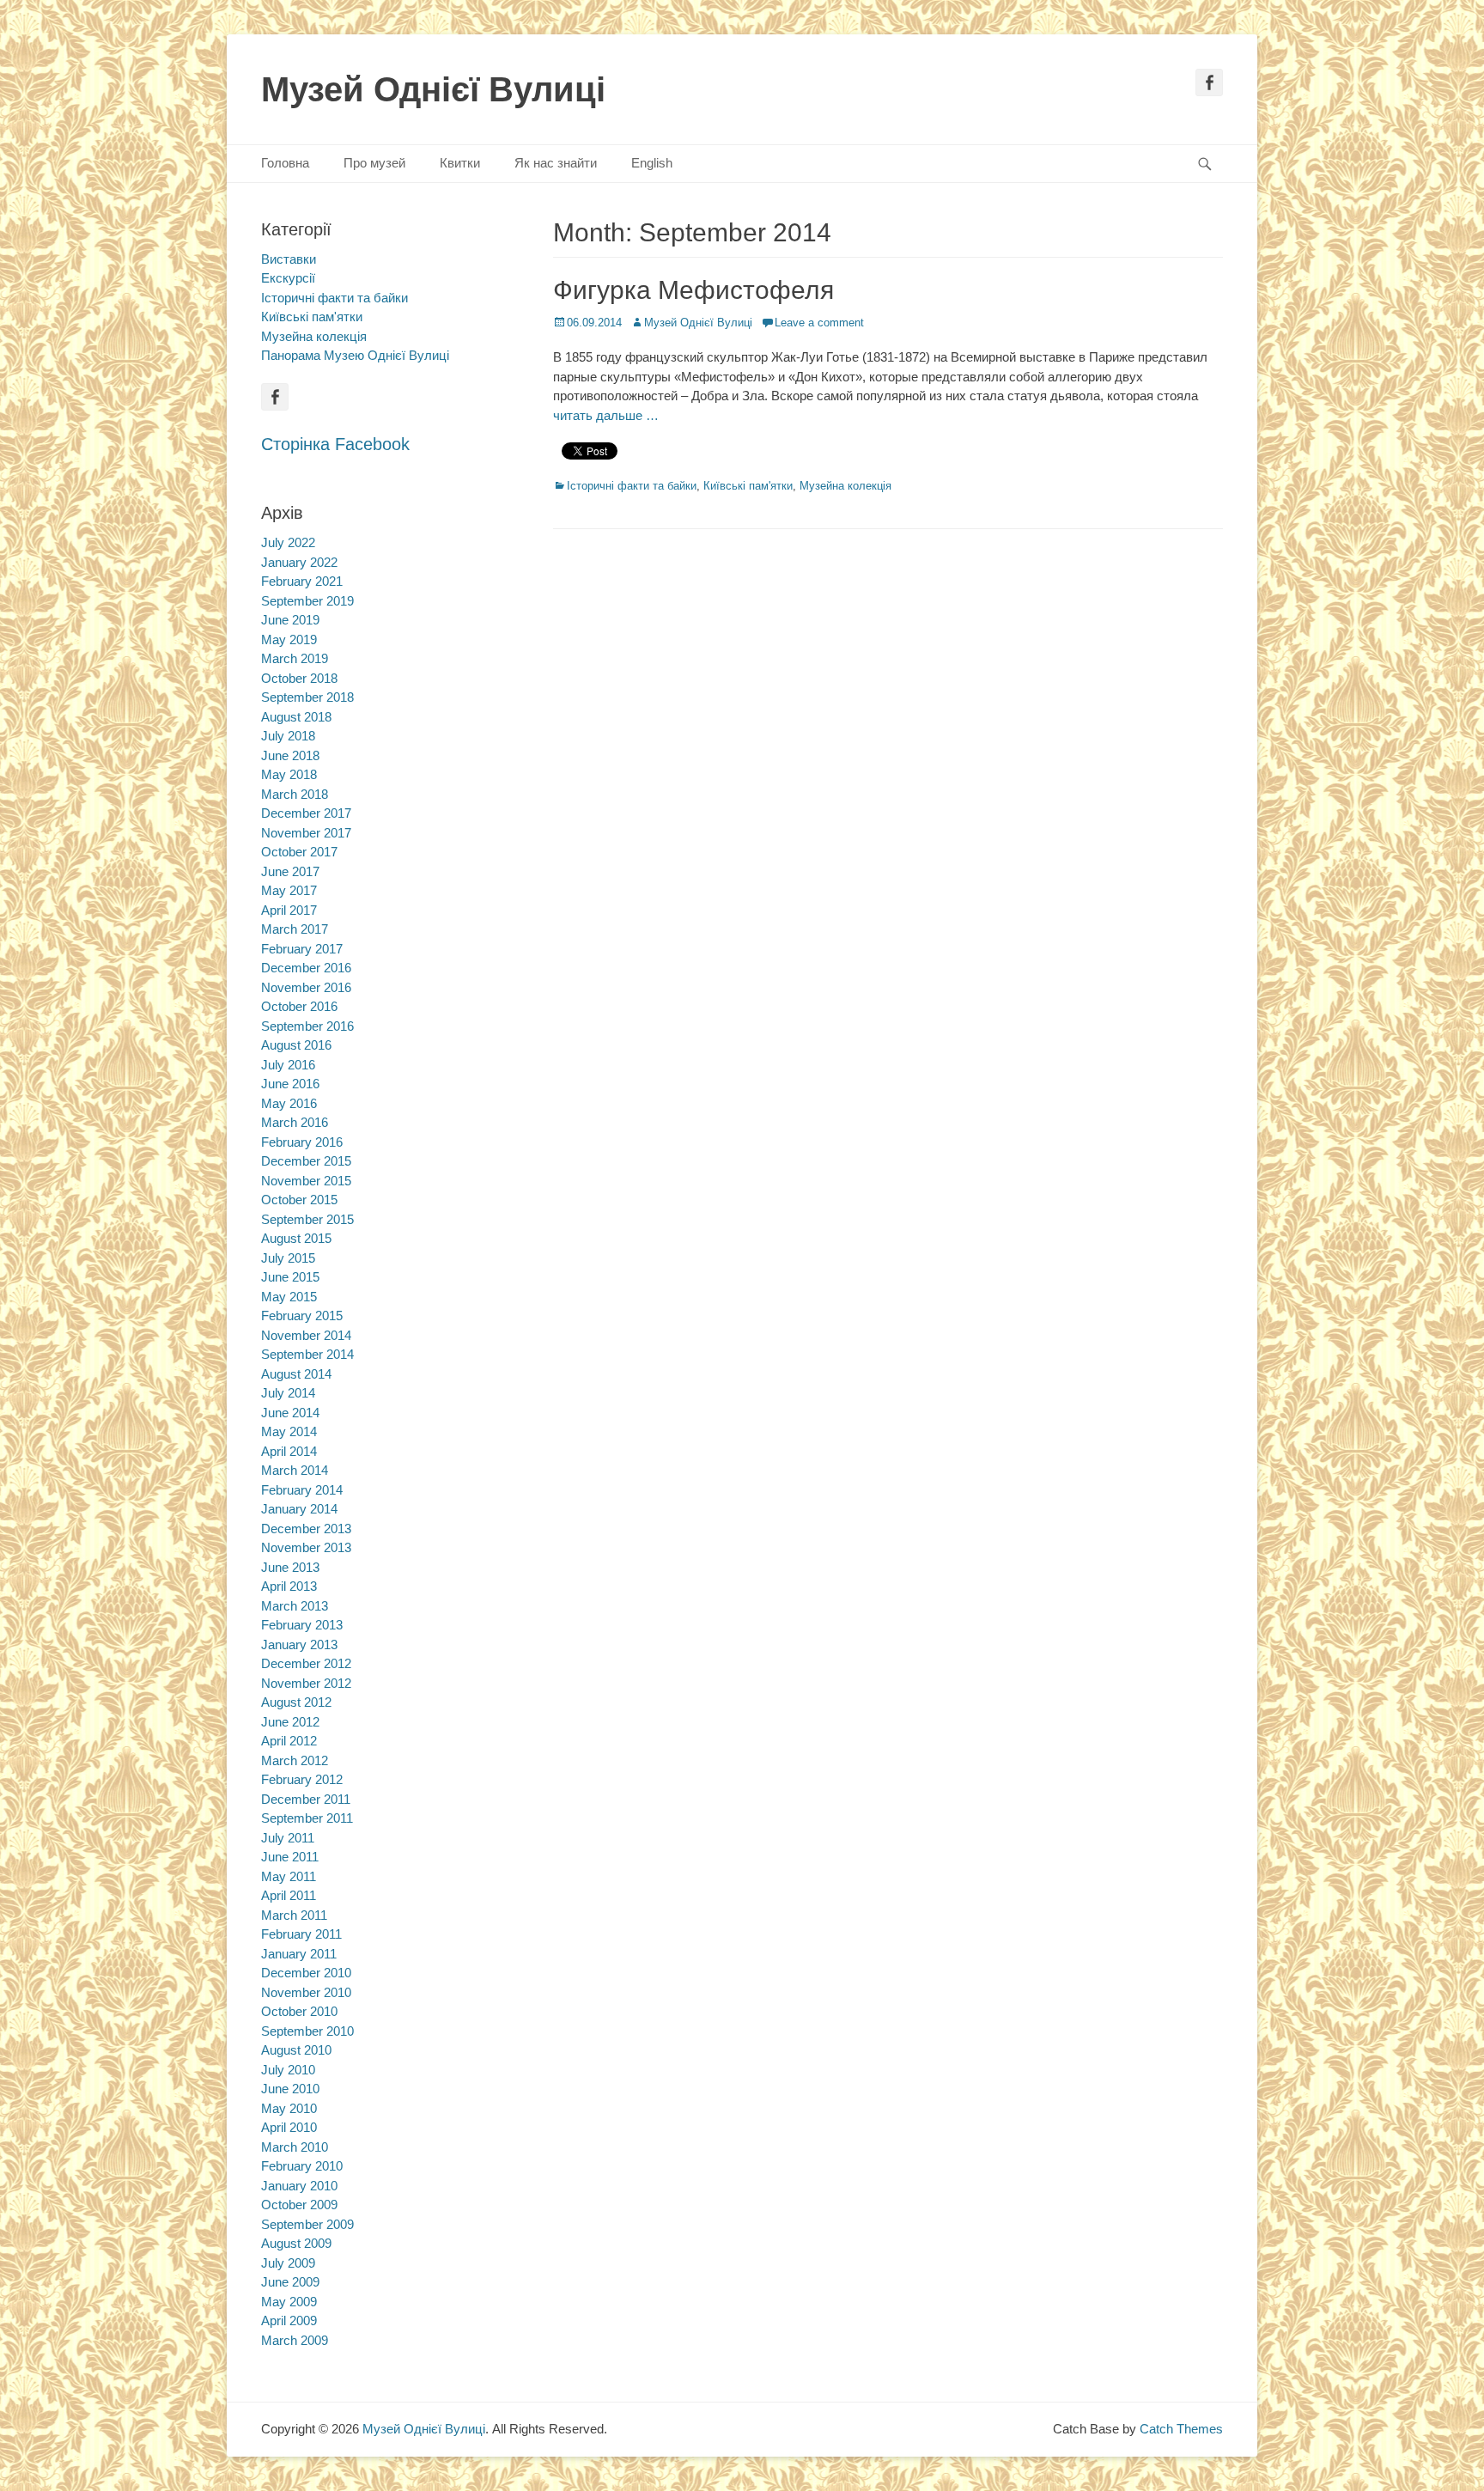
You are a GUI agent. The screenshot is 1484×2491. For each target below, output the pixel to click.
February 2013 (302, 1625)
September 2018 (307, 697)
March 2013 (295, 1606)
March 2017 (295, 929)
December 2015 (306, 1161)
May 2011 (289, 1876)
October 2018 (299, 678)
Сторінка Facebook (335, 444)
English (652, 163)
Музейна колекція (845, 486)
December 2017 (306, 813)
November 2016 (306, 987)
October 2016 (299, 1006)
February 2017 (302, 949)
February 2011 (301, 1934)
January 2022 (299, 562)
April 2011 (289, 1895)
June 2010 (290, 2089)
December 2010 (306, 1973)
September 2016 (307, 1026)
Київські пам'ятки (748, 486)
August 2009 (296, 2243)
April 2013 (289, 1586)
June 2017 (290, 871)
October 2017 (299, 852)
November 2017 (306, 833)
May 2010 (289, 2108)
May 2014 (289, 1431)
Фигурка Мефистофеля (693, 290)
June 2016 (290, 1084)
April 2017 (289, 910)
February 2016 (302, 1142)
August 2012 (296, 1702)
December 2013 (306, 1529)
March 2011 (294, 1915)
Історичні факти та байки (632, 486)
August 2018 (296, 717)
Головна (285, 163)
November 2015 (306, 1181)
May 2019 (289, 639)
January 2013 (299, 1644)
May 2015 (289, 1297)
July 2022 (288, 542)
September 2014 (307, 1354)
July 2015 (288, 1258)
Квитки (460, 163)
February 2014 (302, 1490)
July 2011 (288, 1838)
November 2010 (306, 1992)
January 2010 (299, 2186)
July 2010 (288, 2070)
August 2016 (296, 1045)
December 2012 (306, 1663)
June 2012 (290, 1722)
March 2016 (295, 1122)
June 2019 (290, 620)
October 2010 (299, 2011)
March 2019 (295, 658)
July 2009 (288, 2263)
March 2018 (295, 794)
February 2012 (302, 1779)
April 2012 (289, 1741)
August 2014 (296, 1374)
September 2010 (307, 2031)
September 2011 (307, 1818)
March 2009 (295, 2340)
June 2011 (290, 1857)
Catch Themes (1181, 2429)
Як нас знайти (556, 163)
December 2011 (306, 1799)
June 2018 (290, 755)
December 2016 (306, 968)
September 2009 (307, 2224)
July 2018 (288, 736)
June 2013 (290, 1567)
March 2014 (295, 1470)
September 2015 (307, 1219)
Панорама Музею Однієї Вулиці (355, 355)
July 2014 (288, 1393)
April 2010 (289, 2127)
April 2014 (289, 1451)
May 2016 (289, 1103)
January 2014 (299, 1509)
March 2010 (295, 2147)
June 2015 (290, 1277)
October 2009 (299, 2205)
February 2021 (302, 581)
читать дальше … (606, 415)
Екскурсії (288, 278)
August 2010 (296, 2050)
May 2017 (289, 890)
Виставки (289, 259)
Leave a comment (819, 323)
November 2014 (306, 1335)
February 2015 (302, 1316)
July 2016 (288, 1065)
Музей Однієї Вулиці (433, 89)
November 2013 (306, 1547)
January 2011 (299, 1954)
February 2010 (302, 2166)
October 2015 (299, 1200)
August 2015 (296, 1238)
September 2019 (307, 601)
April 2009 (289, 2320)
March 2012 (295, 1760)
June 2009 (290, 2282)
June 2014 (290, 1413)
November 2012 (306, 1683)
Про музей (374, 163)
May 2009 (289, 2302)
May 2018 (289, 774)
